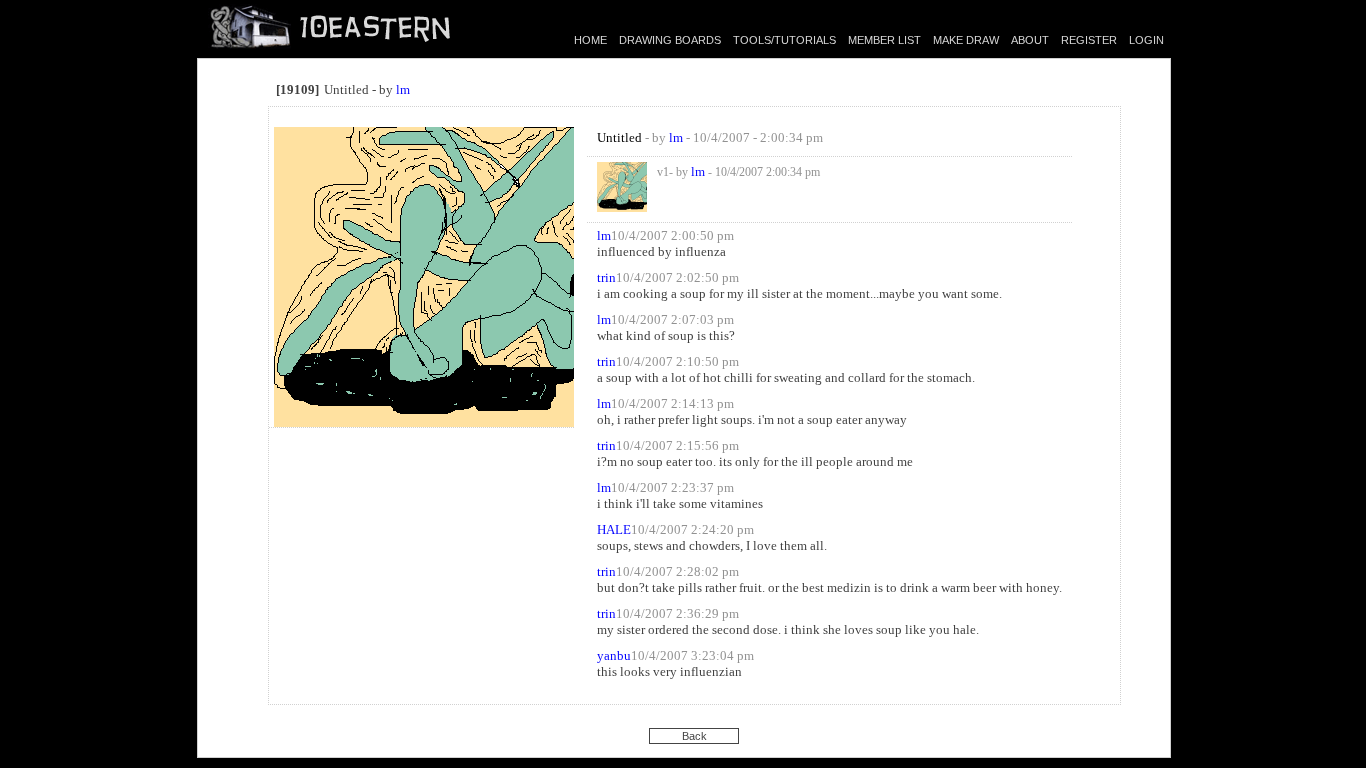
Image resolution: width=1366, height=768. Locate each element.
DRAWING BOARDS (670, 40)
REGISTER (1089, 40)
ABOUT (1030, 40)
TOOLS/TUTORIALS (784, 40)
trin (606, 277)
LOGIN (1146, 40)
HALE (614, 529)
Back (694, 736)
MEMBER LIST (884, 40)
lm (403, 89)
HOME (590, 40)
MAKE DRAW (966, 40)
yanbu (614, 655)
